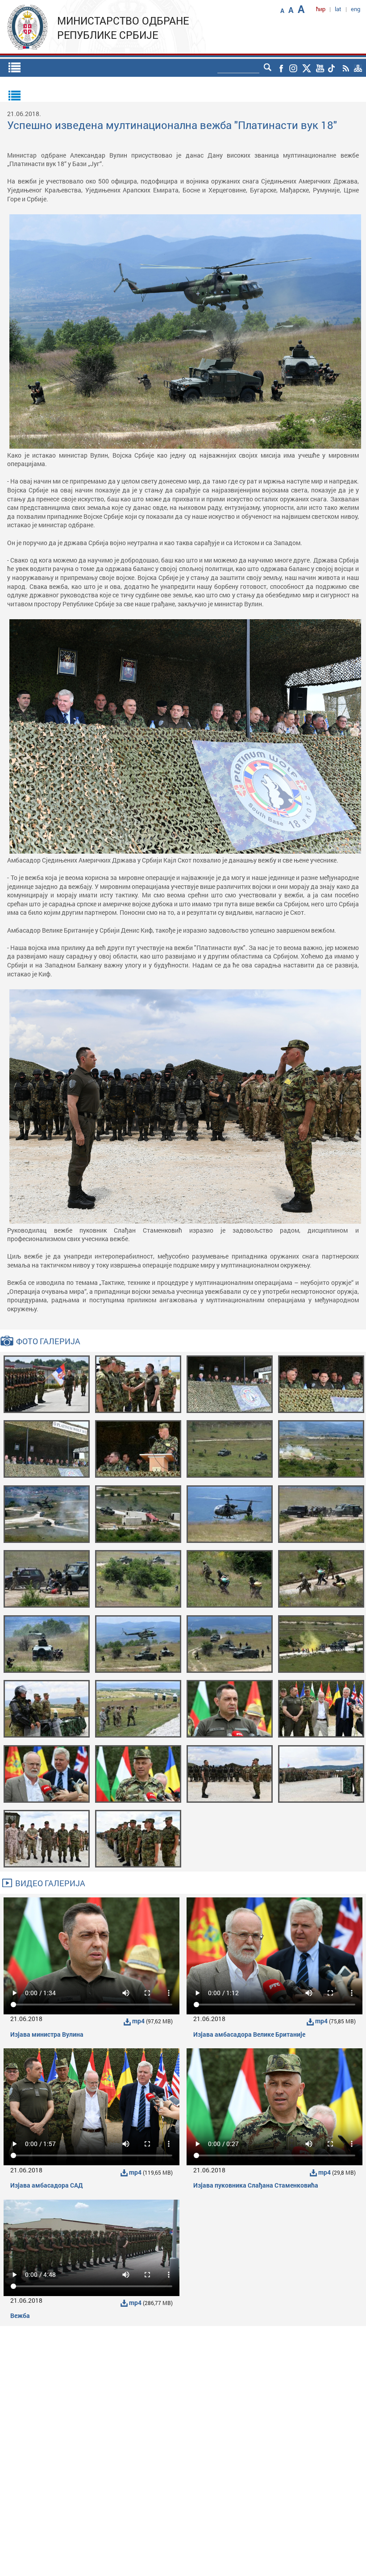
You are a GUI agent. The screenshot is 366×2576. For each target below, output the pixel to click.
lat (338, 9)
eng (356, 9)
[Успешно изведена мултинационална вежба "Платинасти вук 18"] (47, 1383)
